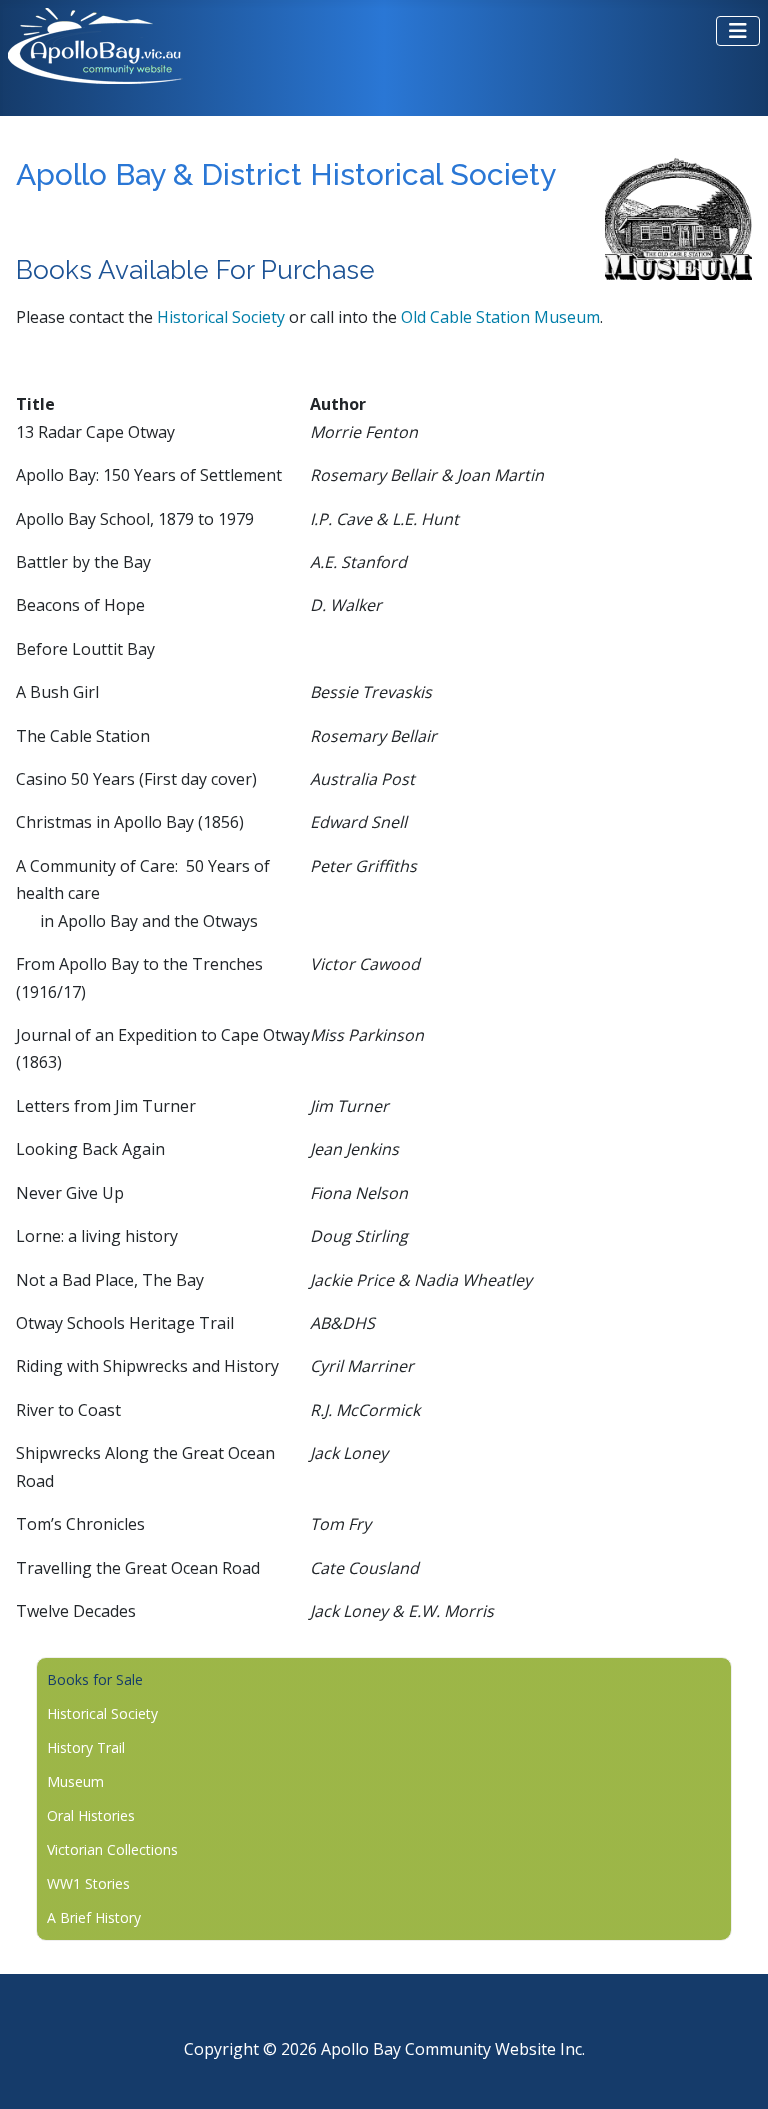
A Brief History (94, 1917)
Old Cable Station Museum (500, 317)
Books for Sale (95, 1679)
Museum (75, 1781)
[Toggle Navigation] (738, 31)
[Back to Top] (733, 2070)
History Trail (86, 1747)
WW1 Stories (88, 1883)
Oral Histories (91, 1815)
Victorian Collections (112, 1849)
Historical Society (223, 317)
